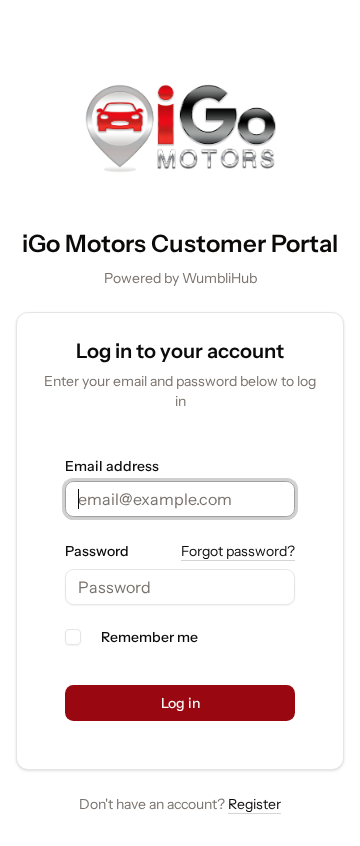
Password (97, 551)
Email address (112, 466)
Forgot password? (238, 551)
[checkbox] (73, 637)
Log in (180, 703)
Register (254, 804)
